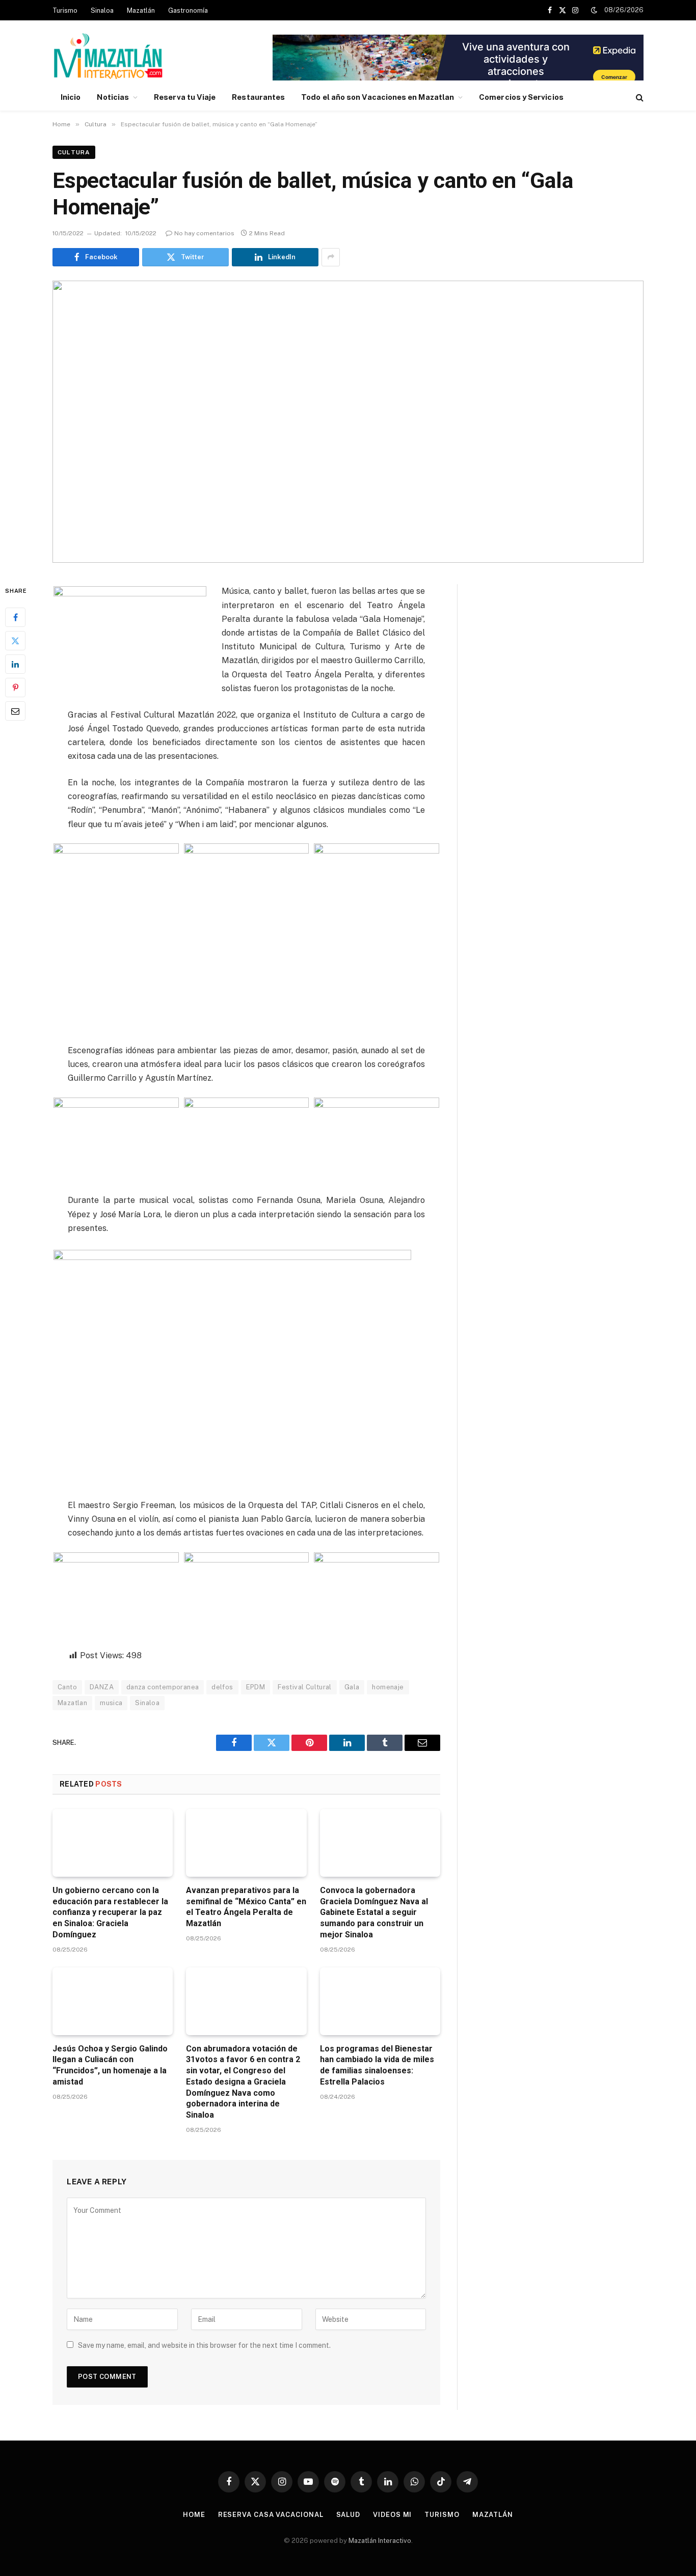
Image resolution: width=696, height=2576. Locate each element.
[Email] (15, 711)
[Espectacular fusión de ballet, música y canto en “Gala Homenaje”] (348, 422)
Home (194, 2515)
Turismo (65, 10)
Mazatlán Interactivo (380, 2541)
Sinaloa (102, 10)
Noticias (113, 97)
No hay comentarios (204, 233)
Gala (352, 1687)
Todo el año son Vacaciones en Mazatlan (378, 97)
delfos (222, 1687)
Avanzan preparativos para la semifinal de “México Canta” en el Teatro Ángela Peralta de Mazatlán (246, 1907)
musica (111, 1703)
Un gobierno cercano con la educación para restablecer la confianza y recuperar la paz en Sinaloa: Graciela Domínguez (110, 1912)
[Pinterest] (15, 688)
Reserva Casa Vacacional (271, 2515)
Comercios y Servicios (521, 97)
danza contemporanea (163, 1687)
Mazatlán (141, 10)
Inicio (71, 97)
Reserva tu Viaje (185, 97)
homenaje (388, 1687)
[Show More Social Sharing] (331, 257)
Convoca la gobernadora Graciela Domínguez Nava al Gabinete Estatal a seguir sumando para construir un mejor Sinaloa (374, 1912)
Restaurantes (258, 97)
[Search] (639, 98)
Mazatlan (72, 1703)
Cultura (74, 152)
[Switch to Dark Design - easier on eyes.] (594, 10)
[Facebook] (15, 618)
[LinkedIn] (15, 665)
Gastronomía (188, 10)
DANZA (102, 1687)
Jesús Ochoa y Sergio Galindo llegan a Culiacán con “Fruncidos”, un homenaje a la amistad (110, 2065)
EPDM (256, 1687)
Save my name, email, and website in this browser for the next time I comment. (204, 2345)
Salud (349, 2515)
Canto (67, 1687)
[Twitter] (15, 641)
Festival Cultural (305, 1687)
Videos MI (392, 2515)
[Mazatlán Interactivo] (108, 57)
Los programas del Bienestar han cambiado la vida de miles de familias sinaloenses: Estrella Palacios (377, 2065)
